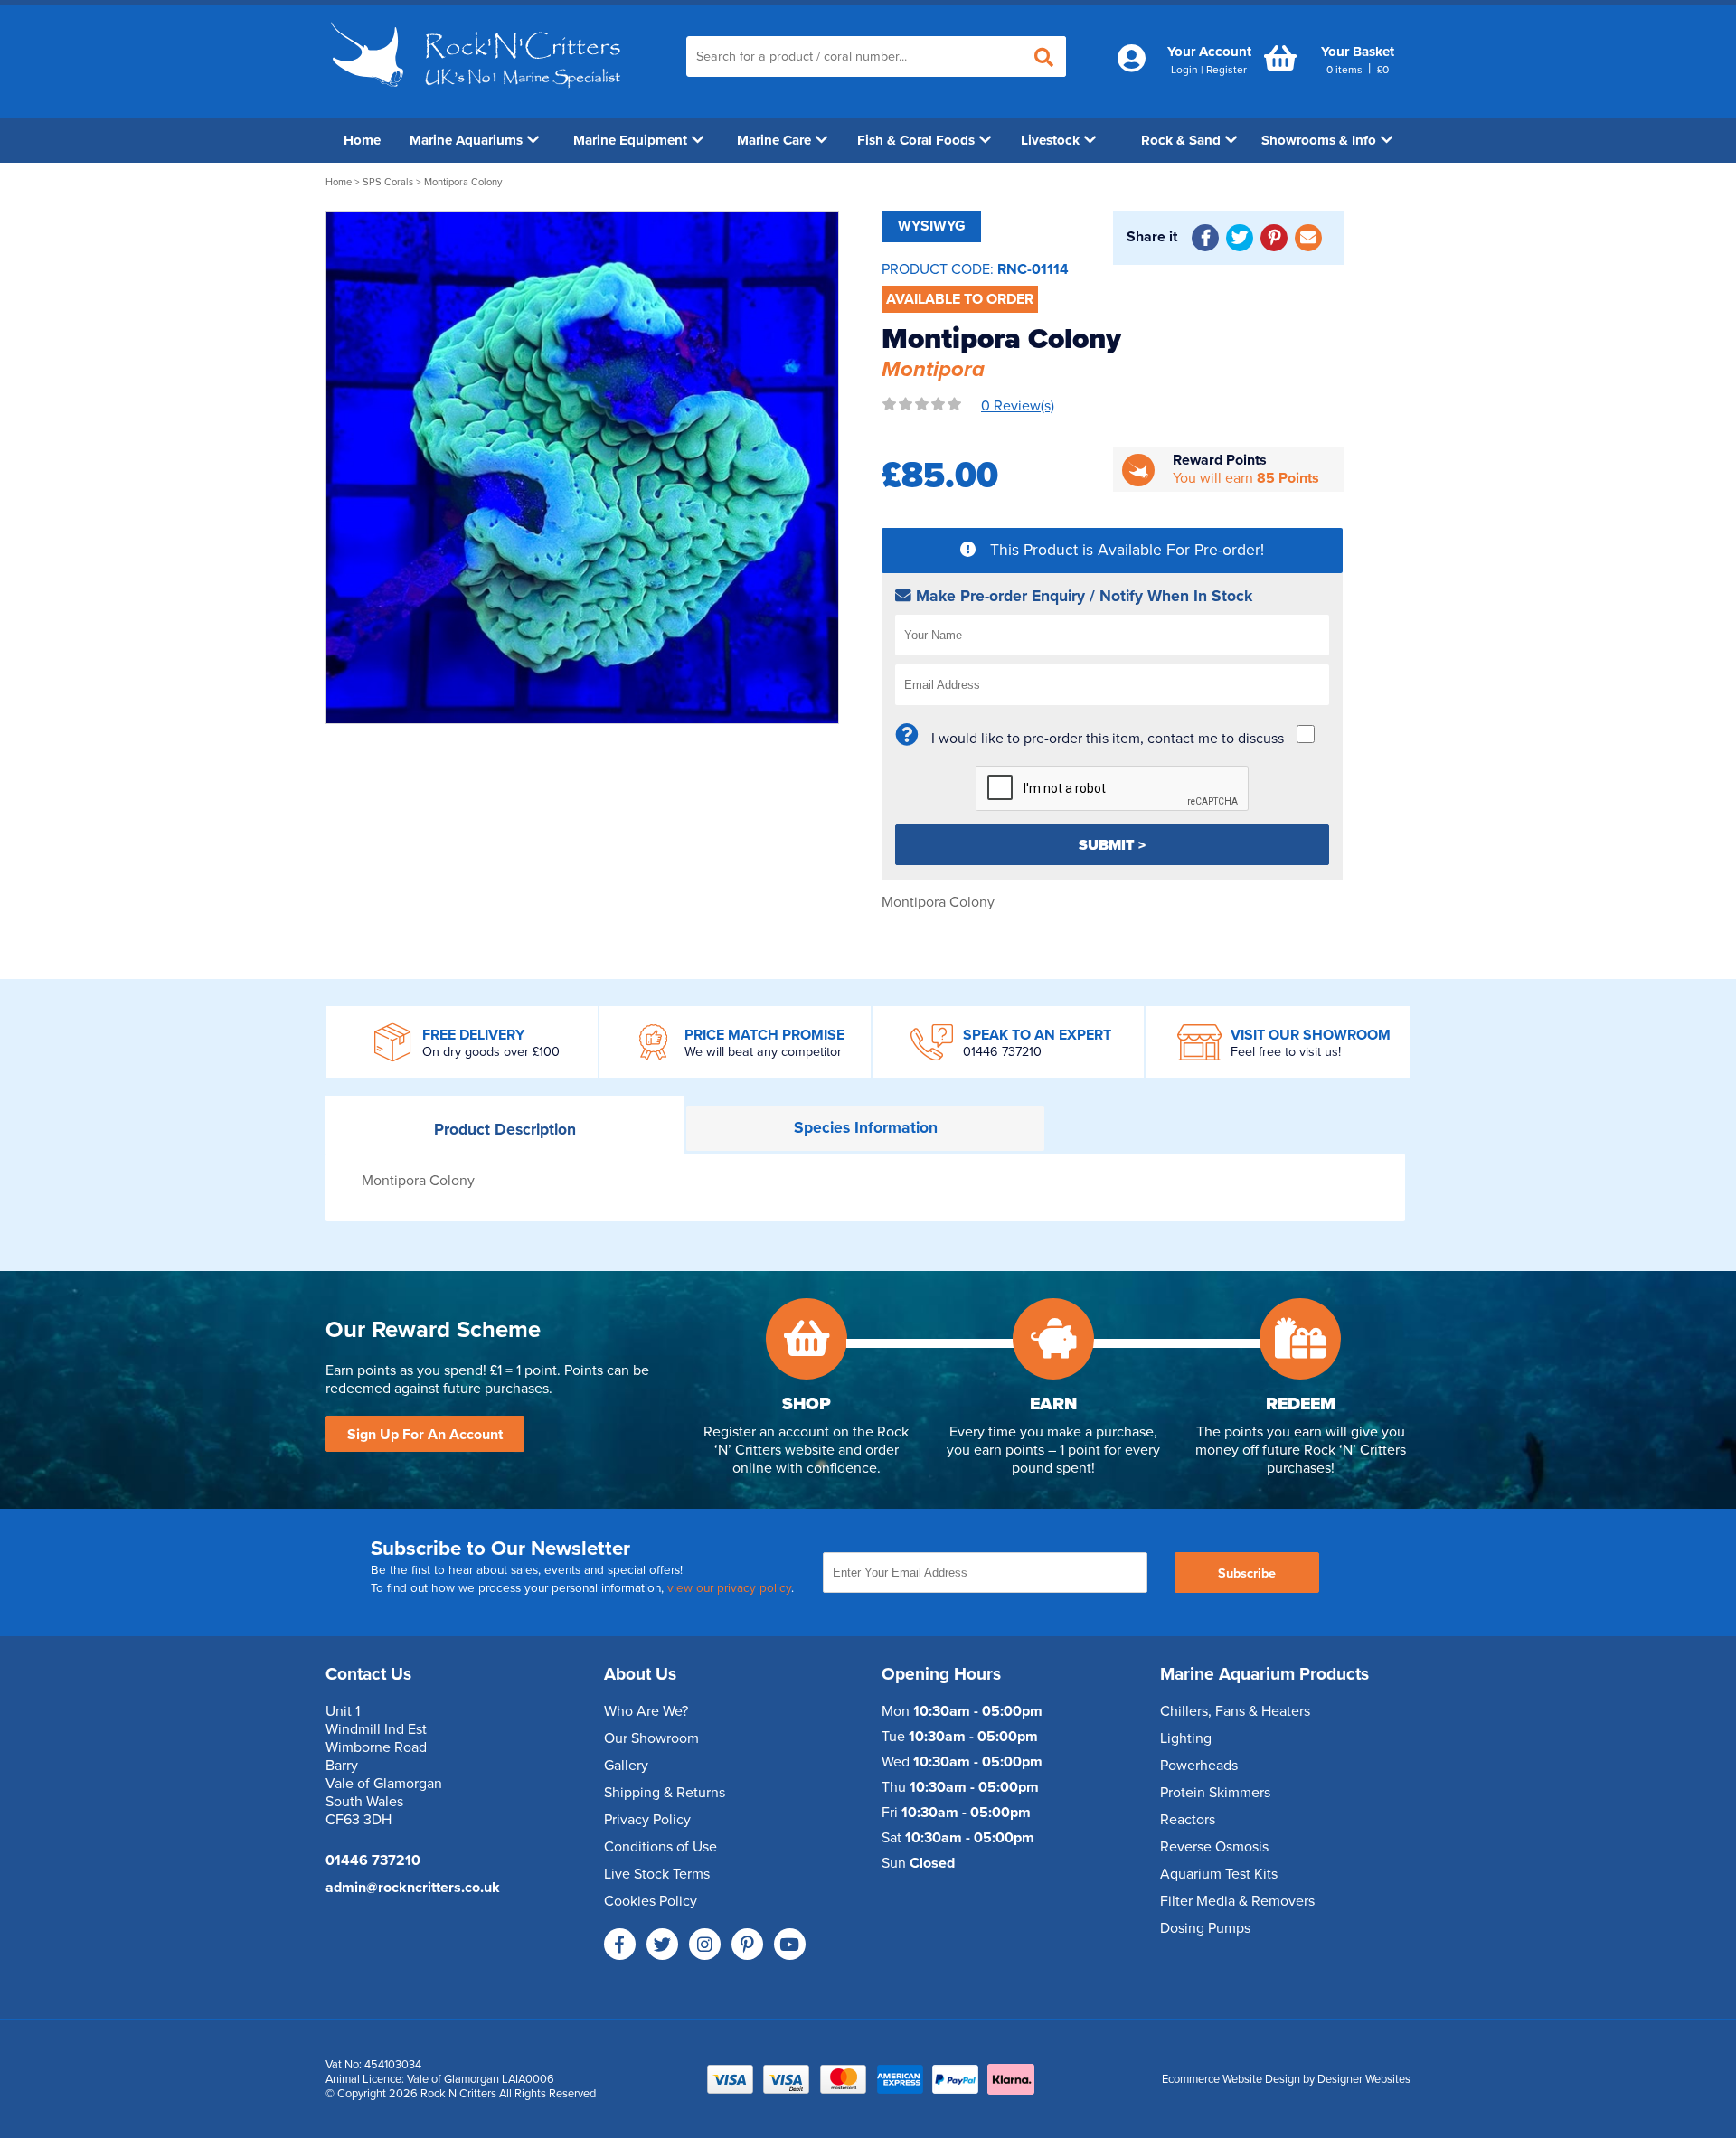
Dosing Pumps (1205, 1928)
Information (866, 1128)
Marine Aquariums (466, 140)
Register (1227, 70)
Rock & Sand (1181, 140)
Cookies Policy (651, 1901)
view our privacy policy (729, 1588)
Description (505, 1130)
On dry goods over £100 (491, 1052)
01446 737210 (1002, 1052)
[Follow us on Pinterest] (747, 1944)
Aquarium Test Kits (1219, 1874)
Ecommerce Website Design (1231, 2079)
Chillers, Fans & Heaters (1235, 1711)
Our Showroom (651, 1738)
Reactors (1188, 1820)
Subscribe (1247, 1573)
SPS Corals (388, 182)
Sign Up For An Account (425, 1435)
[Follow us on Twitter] (662, 1944)
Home (362, 140)
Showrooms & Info (1319, 140)
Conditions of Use (660, 1847)
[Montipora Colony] (582, 467)
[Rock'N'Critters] (479, 95)
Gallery (626, 1766)
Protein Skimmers (1215, 1793)
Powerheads (1199, 1766)
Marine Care (774, 140)
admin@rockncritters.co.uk (413, 1888)
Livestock (1050, 140)
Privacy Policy (647, 1820)
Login (1184, 70)
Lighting (1186, 1738)
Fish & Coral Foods (916, 140)
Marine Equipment (630, 140)
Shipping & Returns (665, 1793)
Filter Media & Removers (1237, 1901)
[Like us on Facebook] (620, 1944)
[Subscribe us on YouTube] (790, 1944)
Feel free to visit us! (1286, 1052)
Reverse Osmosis (1214, 1847)
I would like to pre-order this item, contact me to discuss (1108, 739)
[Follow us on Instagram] (705, 1944)
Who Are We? (646, 1711)
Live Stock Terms (657, 1874)
